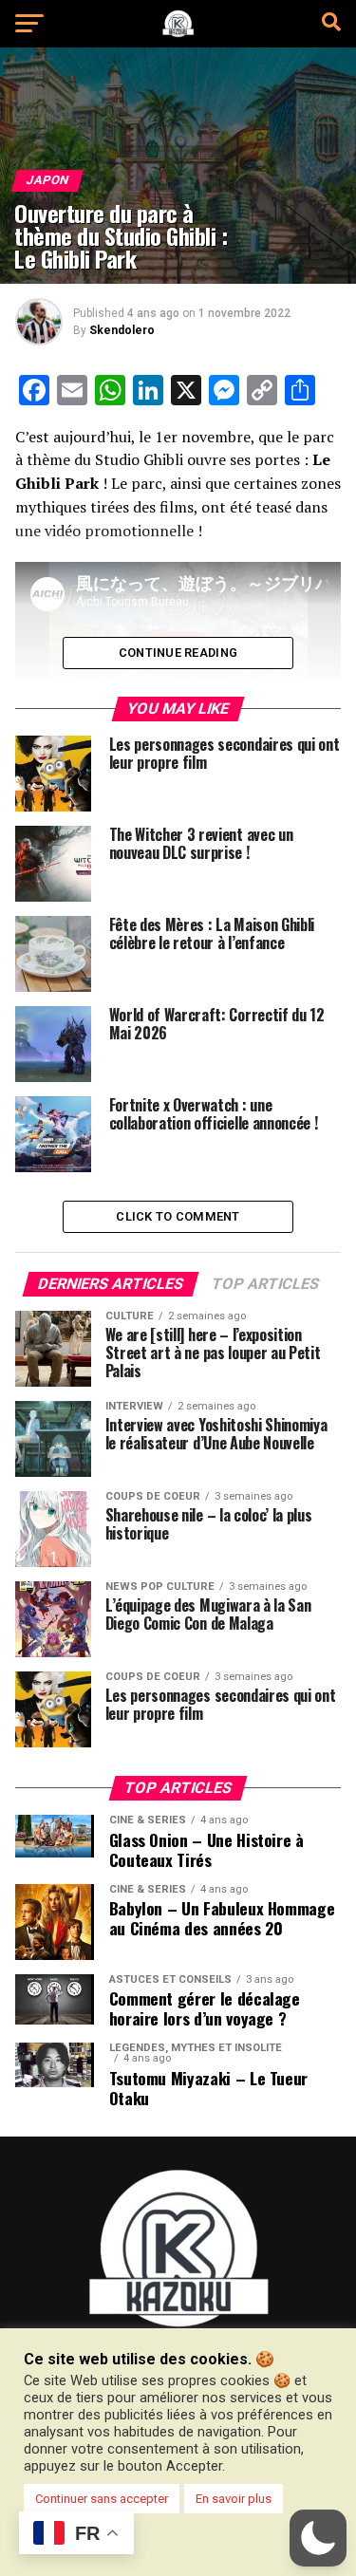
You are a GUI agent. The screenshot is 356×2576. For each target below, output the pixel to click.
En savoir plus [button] (234, 2499)
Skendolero (122, 330)
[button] (318, 2538)
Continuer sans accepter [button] (102, 2499)
